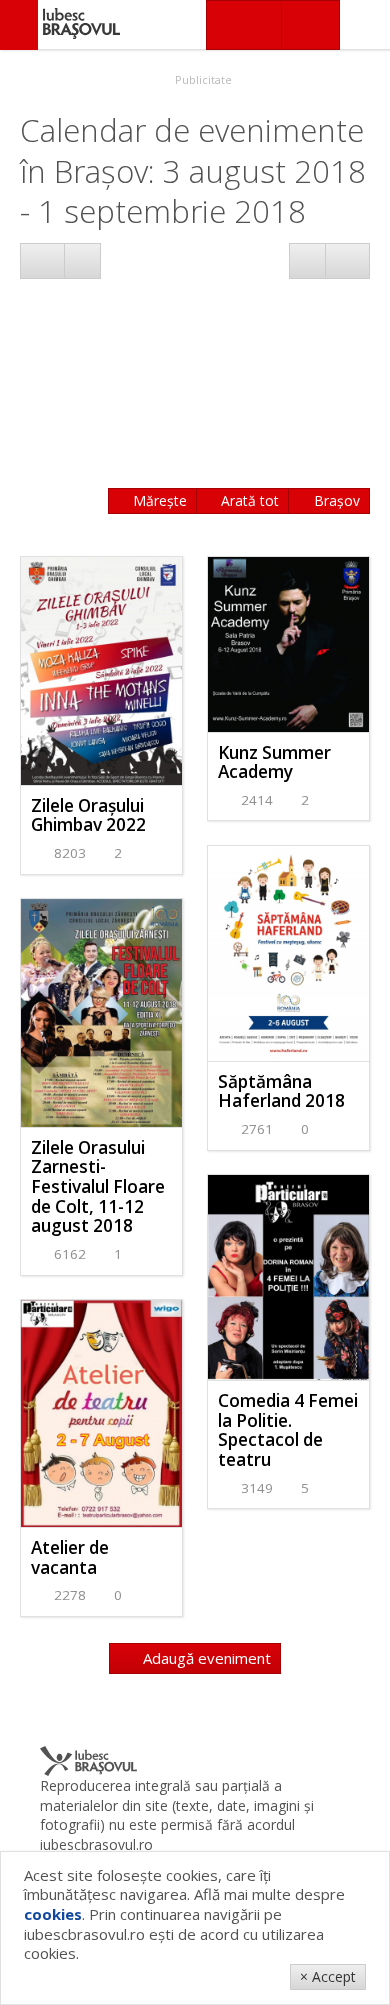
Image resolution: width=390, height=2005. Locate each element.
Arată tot (248, 500)
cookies (53, 1914)
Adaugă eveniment (205, 1658)
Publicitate (202, 79)
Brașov (335, 500)
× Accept (328, 1976)
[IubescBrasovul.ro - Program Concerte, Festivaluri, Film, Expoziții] (19, 25)
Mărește (158, 500)
